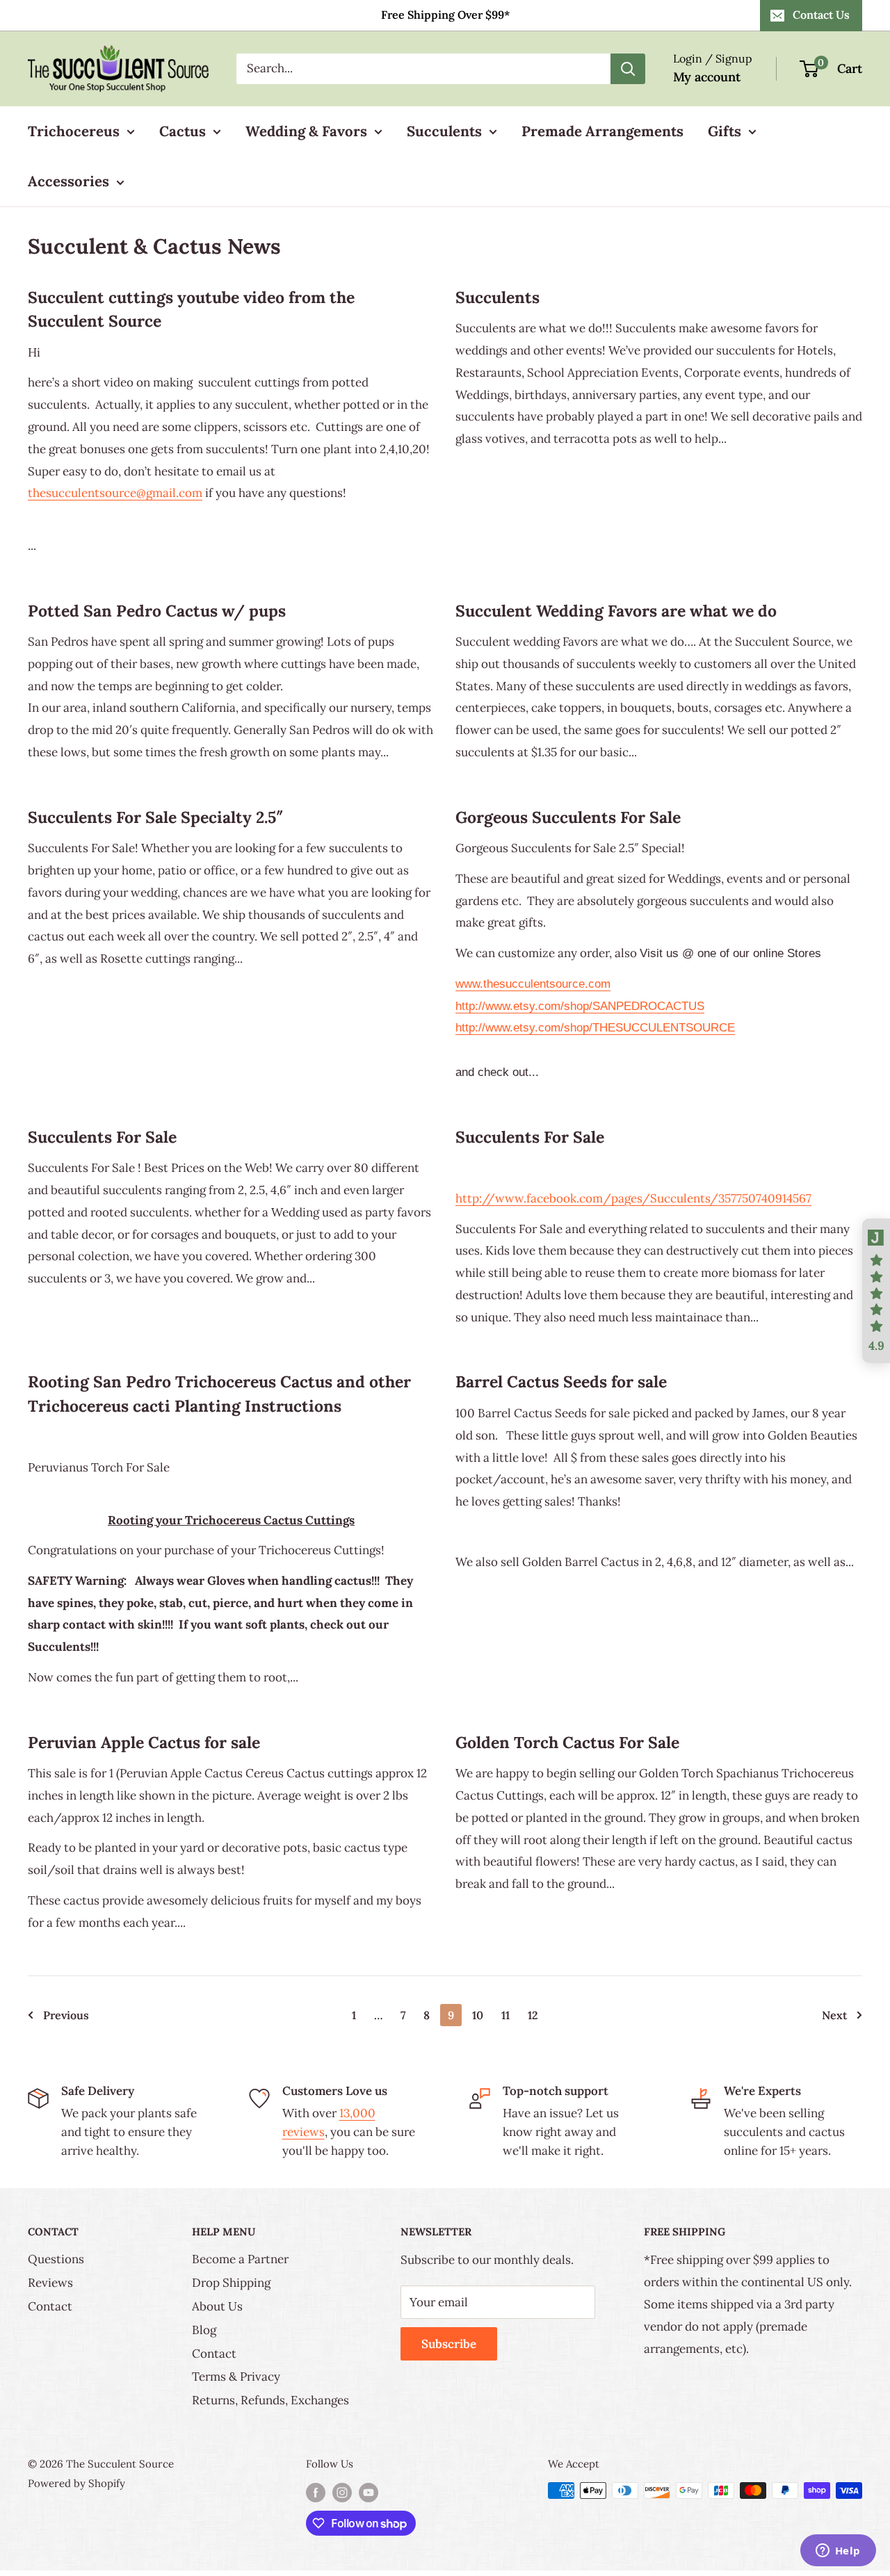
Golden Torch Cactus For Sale (567, 1742)
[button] (876, 1291)
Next (834, 2015)
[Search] (628, 69)
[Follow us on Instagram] (342, 2492)
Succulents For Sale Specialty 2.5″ (156, 817)
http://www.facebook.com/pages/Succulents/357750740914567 (633, 1198)
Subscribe (449, 2344)
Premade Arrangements (602, 131)
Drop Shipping (231, 2283)
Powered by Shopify (76, 2483)
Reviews (50, 2283)
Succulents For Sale (102, 1137)
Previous (66, 2015)
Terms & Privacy (236, 2377)
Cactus (183, 131)
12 (533, 2015)
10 (478, 2015)
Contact (50, 2306)
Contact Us (821, 15)
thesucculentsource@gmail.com (115, 493)
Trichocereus (74, 131)
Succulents (444, 131)
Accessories (68, 181)
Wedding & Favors (306, 131)
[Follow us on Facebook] (316, 2492)
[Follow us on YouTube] (369, 2492)
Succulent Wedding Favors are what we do (616, 611)
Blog (204, 2330)
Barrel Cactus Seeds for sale (561, 1381)
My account (707, 77)
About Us (217, 2306)
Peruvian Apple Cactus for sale (144, 1742)
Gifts (725, 131)
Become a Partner (240, 2259)
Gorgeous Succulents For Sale (568, 817)
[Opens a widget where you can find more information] (838, 2552)
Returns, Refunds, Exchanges (270, 2400)
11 (505, 2015)
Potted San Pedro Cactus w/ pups (157, 611)
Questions (56, 2259)
